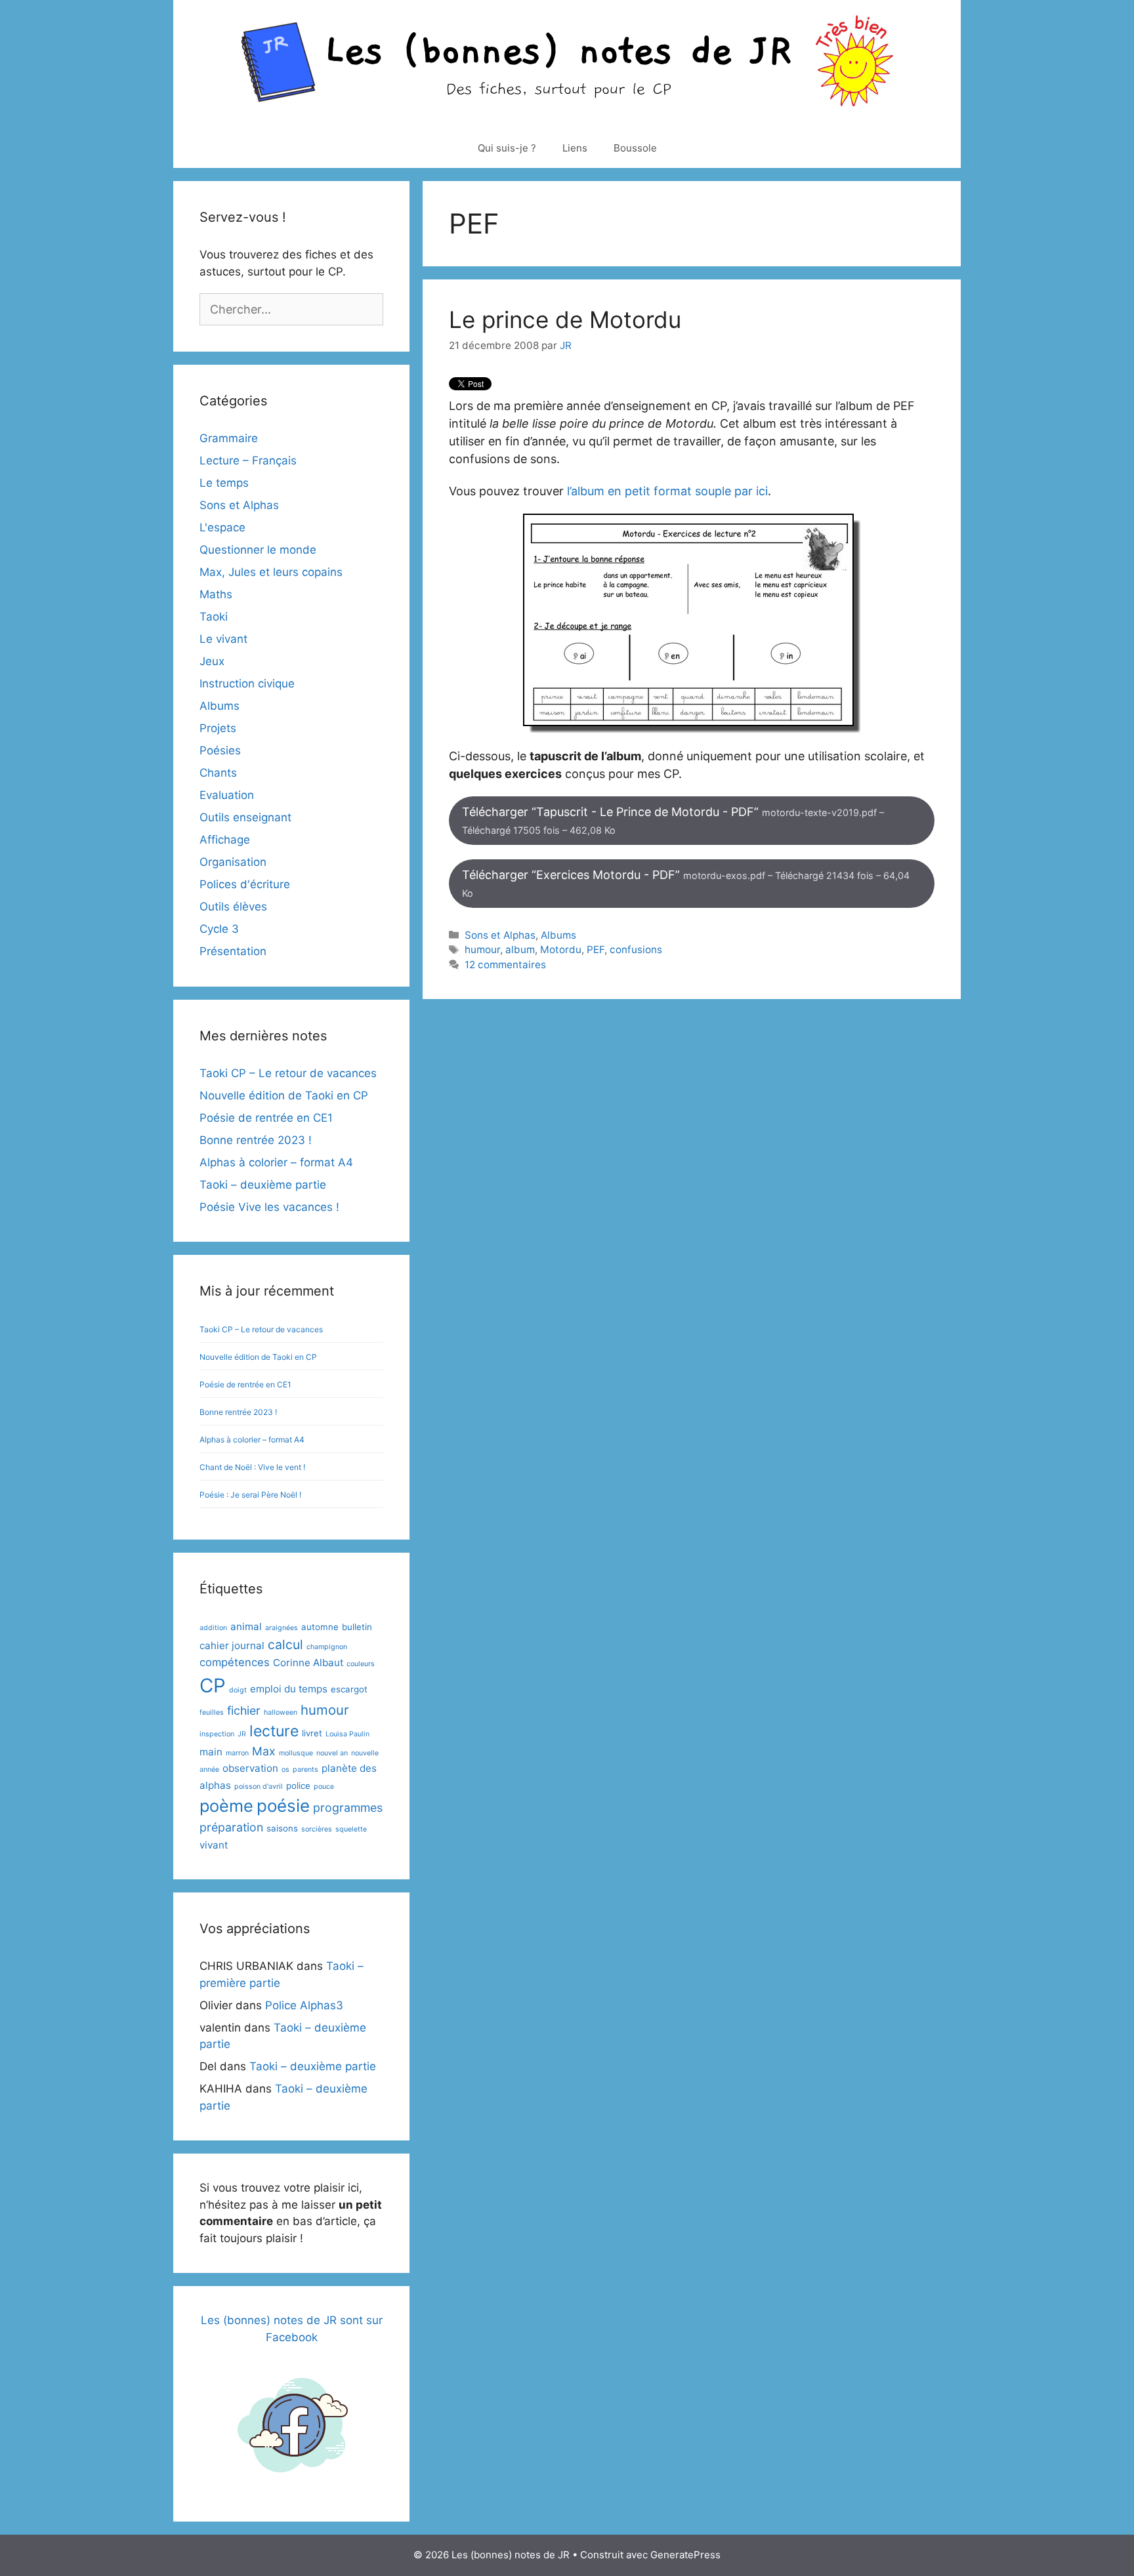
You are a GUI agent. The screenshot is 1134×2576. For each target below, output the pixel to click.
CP (213, 1686)
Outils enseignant (245, 817)
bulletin (357, 1627)
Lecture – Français (248, 460)
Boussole (635, 148)
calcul (285, 1645)
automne (320, 1627)
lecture (274, 1731)
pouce (324, 1787)
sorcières (317, 1829)
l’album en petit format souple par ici (667, 491)
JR (242, 1734)
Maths (216, 594)
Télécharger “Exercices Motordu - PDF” (686, 883)
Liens (575, 148)
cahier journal (232, 1646)
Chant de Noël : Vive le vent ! (252, 1467)
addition (213, 1628)
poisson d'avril (259, 1787)
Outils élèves (233, 907)
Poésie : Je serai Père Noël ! (250, 1495)
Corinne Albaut (308, 1663)
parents (305, 1769)
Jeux (212, 661)
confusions (636, 950)
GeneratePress (685, 2555)
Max (264, 1751)
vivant (214, 1845)
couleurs (361, 1664)
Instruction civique (247, 684)
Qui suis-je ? (507, 148)
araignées (282, 1628)
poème (226, 1806)
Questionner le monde (258, 550)
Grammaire (229, 438)
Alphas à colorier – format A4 (276, 1162)
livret (312, 1733)
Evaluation (227, 795)
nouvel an (332, 1753)
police (298, 1786)
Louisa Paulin (347, 1734)
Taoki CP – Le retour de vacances (288, 1073)
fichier (244, 1710)
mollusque (296, 1753)
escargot (349, 1689)
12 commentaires (505, 965)
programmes (348, 1808)
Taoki (214, 617)
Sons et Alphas (500, 935)
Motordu (561, 950)
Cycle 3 (219, 929)
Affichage (225, 840)
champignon (327, 1647)
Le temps (224, 483)
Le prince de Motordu (565, 319)
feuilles (212, 1712)
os (285, 1769)
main (211, 1752)
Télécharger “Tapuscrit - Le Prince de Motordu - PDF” (673, 820)
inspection (217, 1734)
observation (250, 1768)
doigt (238, 1690)
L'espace (222, 527)
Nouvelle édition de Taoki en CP (284, 1095)
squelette (351, 1829)
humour (482, 950)
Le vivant (223, 639)
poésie (283, 1806)
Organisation (233, 862)
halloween (281, 1712)
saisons (282, 1828)
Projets (218, 728)
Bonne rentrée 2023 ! (256, 1140)
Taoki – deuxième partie (263, 1185)
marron (237, 1753)
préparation (231, 1827)
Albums (558, 935)
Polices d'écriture (245, 884)
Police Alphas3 (304, 2005)
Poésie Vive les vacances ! (269, 1207)
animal (246, 1626)
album (520, 950)
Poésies (220, 750)
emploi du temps (289, 1689)
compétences (235, 1662)
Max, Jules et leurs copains (271, 572)
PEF (596, 950)
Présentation (233, 951)
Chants (218, 773)
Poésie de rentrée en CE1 (266, 1118)
